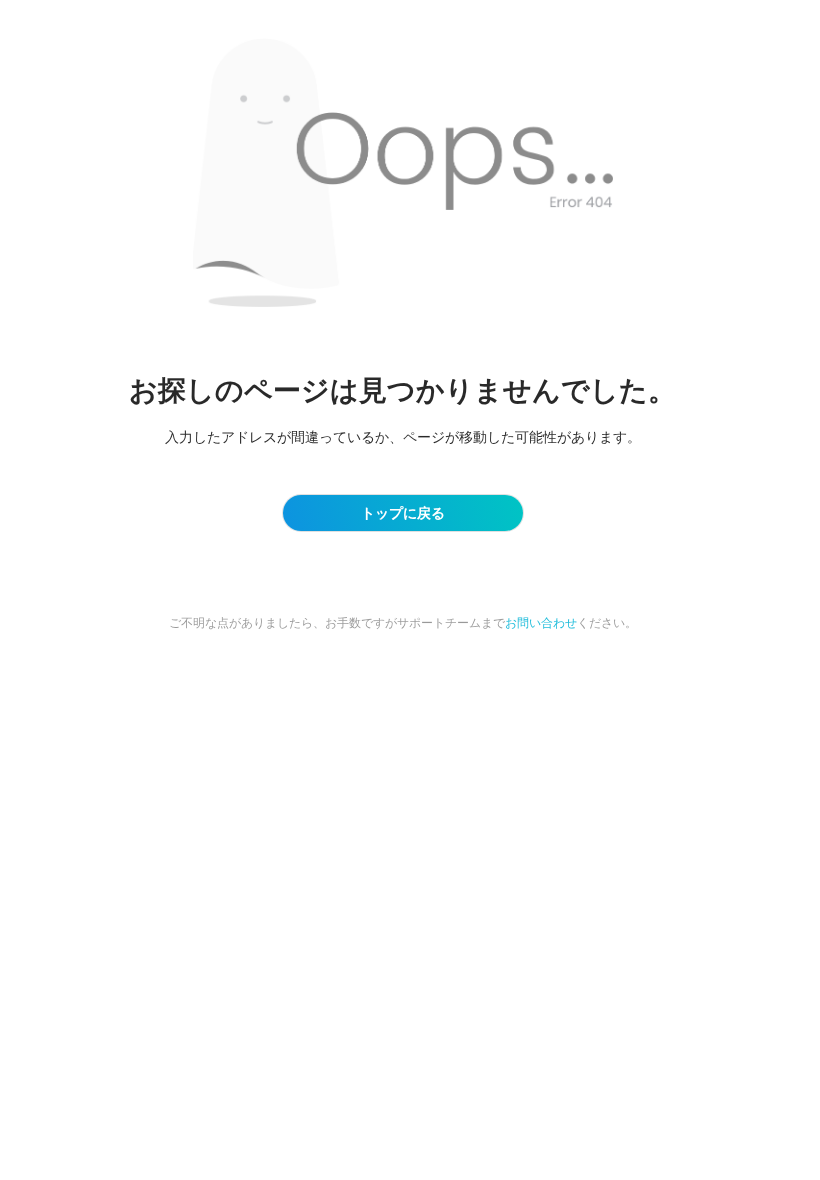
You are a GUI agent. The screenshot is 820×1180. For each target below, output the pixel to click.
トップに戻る (403, 512)
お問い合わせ (541, 622)
